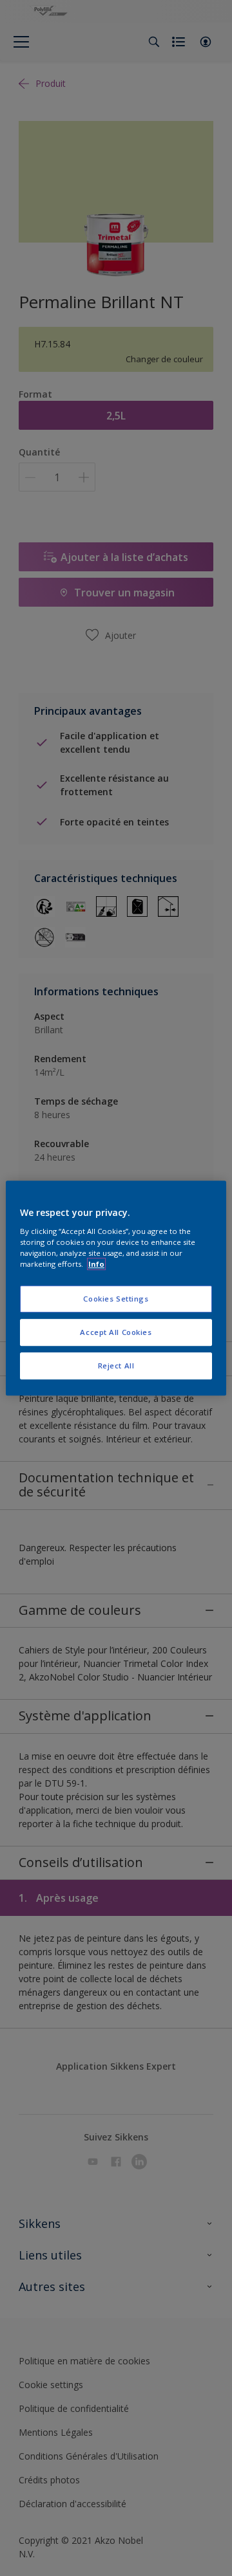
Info (96, 1264)
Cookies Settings (116, 1299)
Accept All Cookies (116, 1332)
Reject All (116, 1366)
